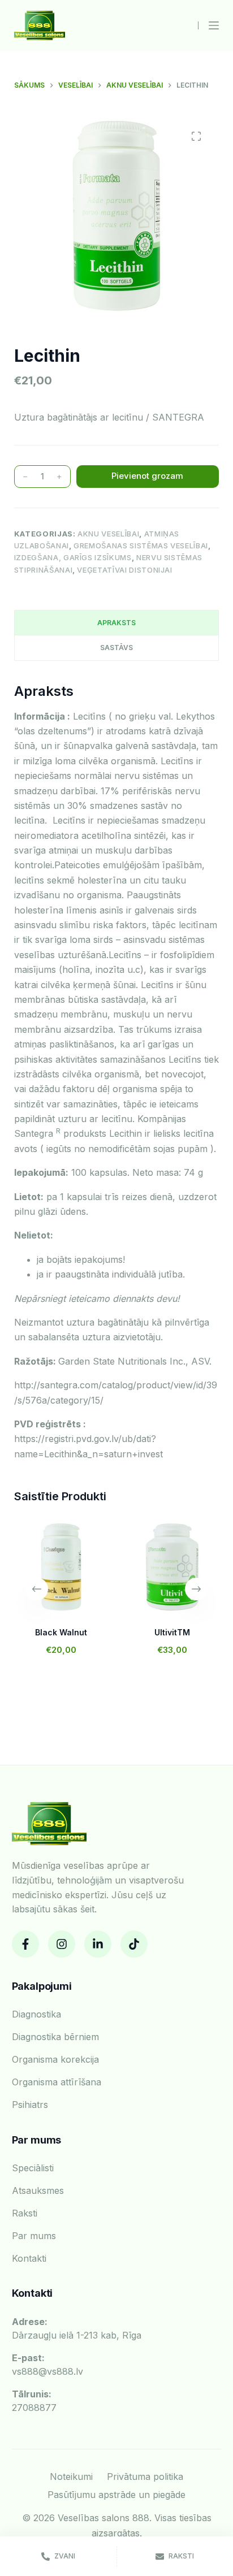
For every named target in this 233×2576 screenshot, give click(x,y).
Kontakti (29, 2258)
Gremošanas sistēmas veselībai (141, 545)
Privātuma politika (145, 2477)
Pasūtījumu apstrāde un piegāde (116, 2495)
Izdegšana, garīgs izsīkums (73, 557)
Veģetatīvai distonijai (124, 570)
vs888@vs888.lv (48, 2365)
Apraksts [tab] (116, 623)
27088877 (34, 2401)
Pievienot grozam (147, 476)
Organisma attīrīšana (57, 2082)
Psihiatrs (30, 2105)
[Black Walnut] (61, 1567)
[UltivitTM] (172, 1567)
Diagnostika (36, 2014)
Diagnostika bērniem (55, 2037)
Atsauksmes (38, 2190)
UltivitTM (172, 1632)
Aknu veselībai (108, 534)
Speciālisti (33, 2168)
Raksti (25, 2213)
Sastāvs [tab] (116, 648)
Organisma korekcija (55, 2059)
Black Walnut (61, 1632)
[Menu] (214, 25)
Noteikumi (71, 2477)
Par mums (34, 2236)
